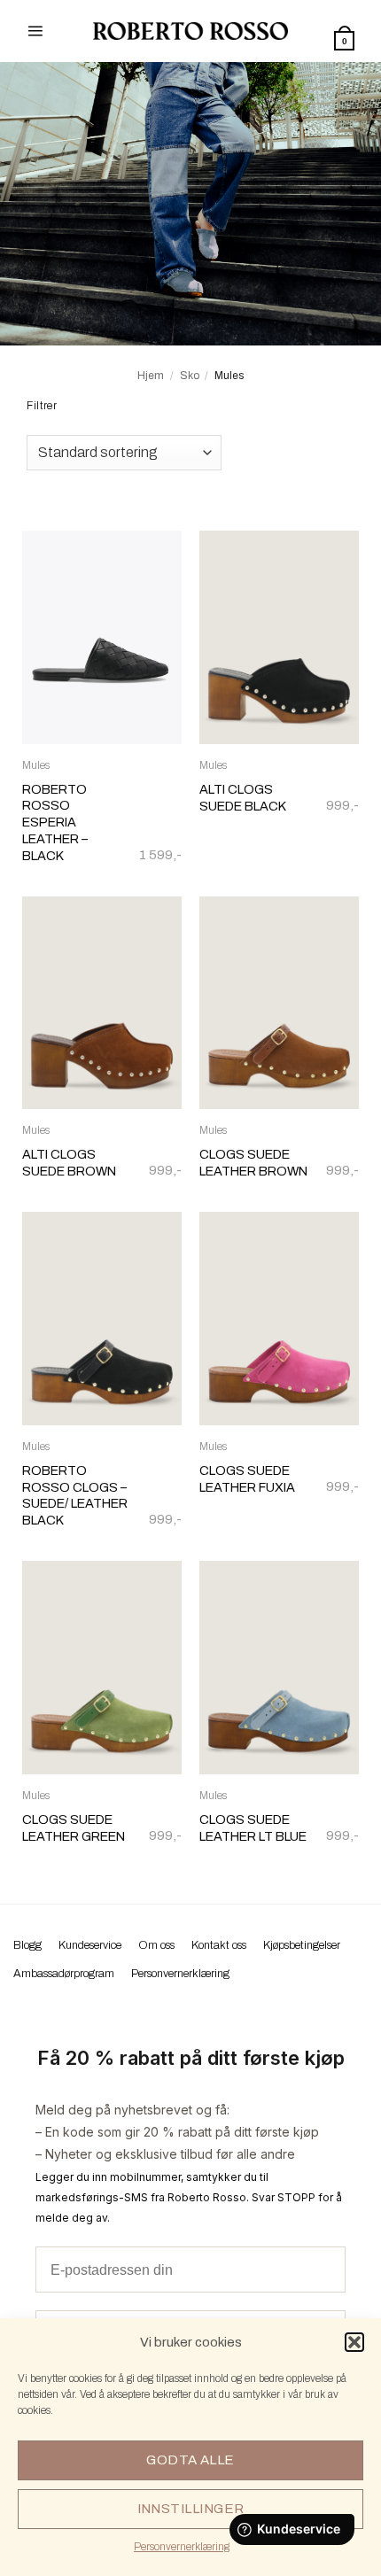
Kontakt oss (219, 1945)
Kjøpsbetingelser (302, 1945)
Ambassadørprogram (64, 1974)
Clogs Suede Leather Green (74, 1828)
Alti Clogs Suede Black (243, 798)
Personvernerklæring (182, 2547)
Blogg (27, 1945)
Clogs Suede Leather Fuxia (247, 1479)
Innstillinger (191, 2509)
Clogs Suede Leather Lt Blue (253, 1828)
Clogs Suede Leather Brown (253, 1163)
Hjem (151, 376)
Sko (190, 376)
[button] (354, 2342)
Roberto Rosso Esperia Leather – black (55, 822)
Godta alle (190, 2460)
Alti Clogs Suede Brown (69, 1163)
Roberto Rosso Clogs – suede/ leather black (75, 1495)
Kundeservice (90, 1945)
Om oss (156, 1945)
